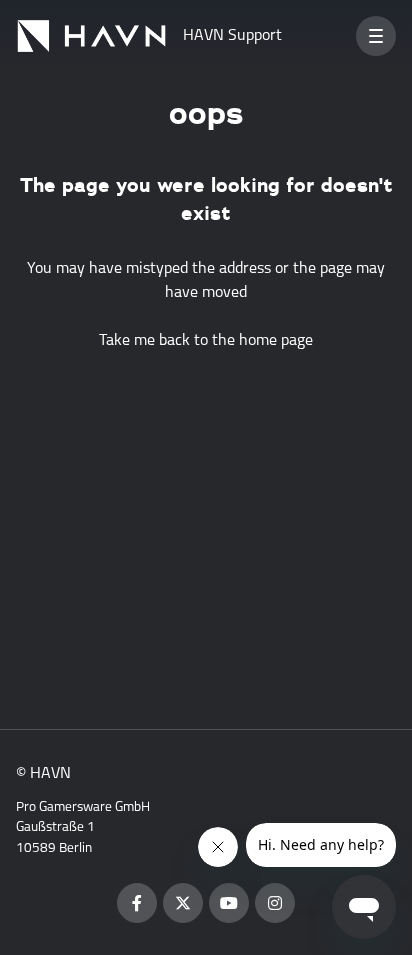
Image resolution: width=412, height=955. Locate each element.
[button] (376, 36)
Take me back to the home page (206, 341)
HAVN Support (232, 36)
